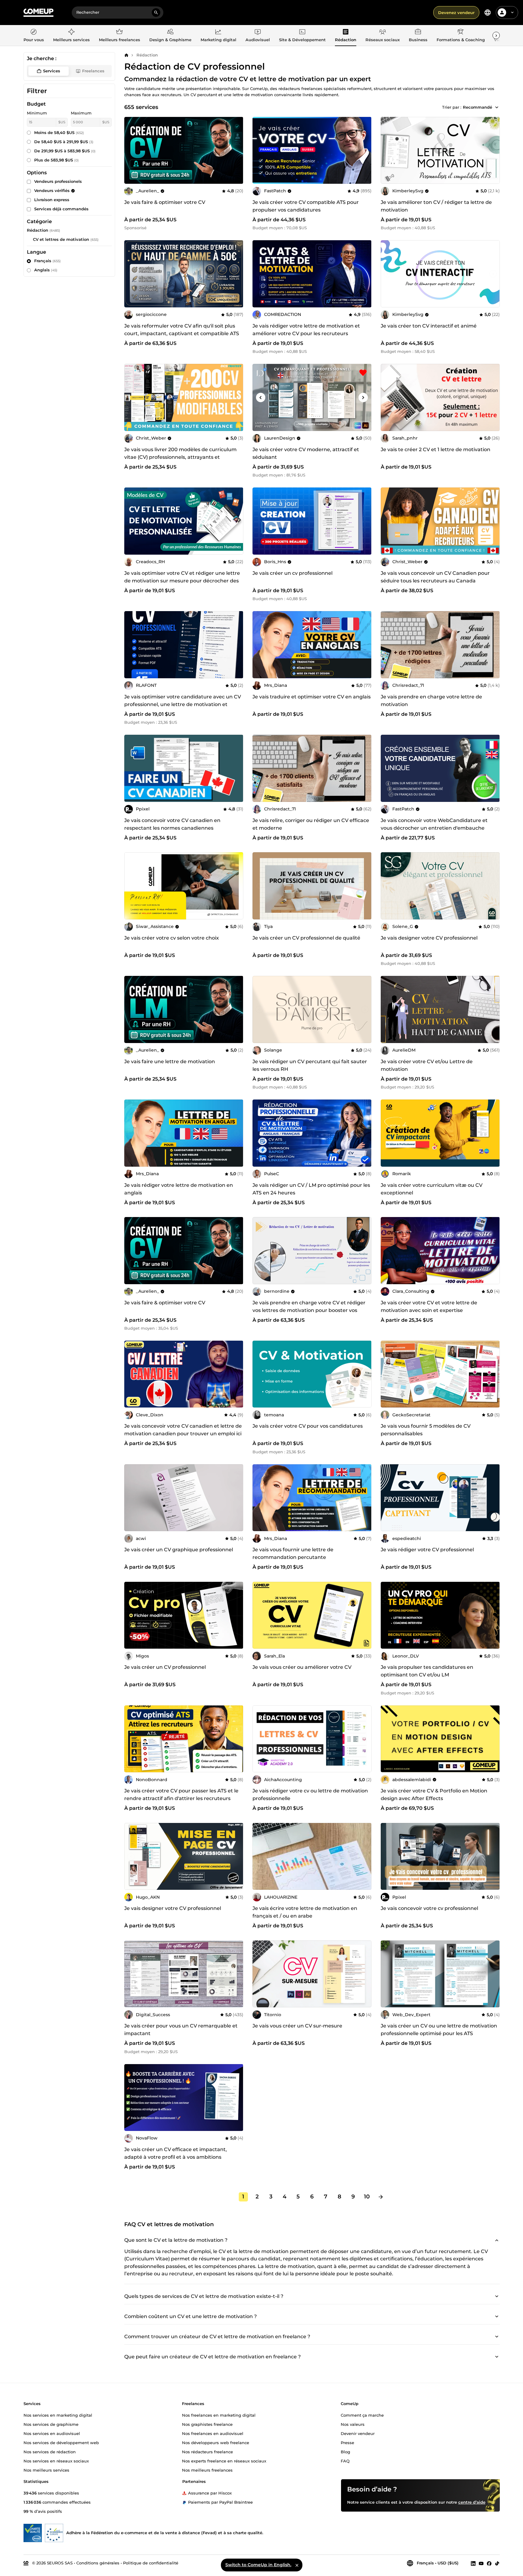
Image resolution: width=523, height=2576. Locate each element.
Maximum (81, 113)
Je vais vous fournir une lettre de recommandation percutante (293, 1553)
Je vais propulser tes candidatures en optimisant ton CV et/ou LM (427, 1671)
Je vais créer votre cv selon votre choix (172, 938)
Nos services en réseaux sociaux (56, 2461)
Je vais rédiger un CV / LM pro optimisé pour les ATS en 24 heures (311, 1189)
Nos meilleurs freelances (207, 2470)
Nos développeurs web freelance (216, 2442)
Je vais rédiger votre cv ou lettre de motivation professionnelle (310, 1795)
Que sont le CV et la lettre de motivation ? (176, 2240)
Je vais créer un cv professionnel (292, 573)
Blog (345, 2451)
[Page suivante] (381, 2197)
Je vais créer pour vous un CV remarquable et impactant (181, 2030)
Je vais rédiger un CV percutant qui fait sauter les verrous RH (310, 1065)
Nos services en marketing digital (58, 2415)
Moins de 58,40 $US (59, 132)
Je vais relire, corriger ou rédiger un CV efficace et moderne (311, 824)
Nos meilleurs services (46, 2470)
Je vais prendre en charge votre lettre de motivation (431, 701)
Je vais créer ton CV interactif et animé (429, 326)
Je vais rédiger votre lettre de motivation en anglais (179, 1189)
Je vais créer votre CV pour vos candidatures (308, 1426)
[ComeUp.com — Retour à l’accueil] (38, 13)
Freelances (93, 71)
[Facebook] (489, 2563)
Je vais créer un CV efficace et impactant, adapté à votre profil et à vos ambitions (176, 2153)
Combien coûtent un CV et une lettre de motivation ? (191, 2316)
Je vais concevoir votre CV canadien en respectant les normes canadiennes (172, 824)
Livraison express (52, 200)
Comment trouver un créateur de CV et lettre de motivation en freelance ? (217, 2337)
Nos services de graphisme (51, 2424)
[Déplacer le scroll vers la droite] (496, 35)
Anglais (46, 270)
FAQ (345, 2461)
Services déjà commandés (61, 209)
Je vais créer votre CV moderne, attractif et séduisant (306, 453)
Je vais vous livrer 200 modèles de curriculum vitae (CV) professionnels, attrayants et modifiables (180, 457)
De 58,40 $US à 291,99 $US (64, 142)
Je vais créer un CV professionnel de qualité (306, 938)
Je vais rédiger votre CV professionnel (427, 1550)
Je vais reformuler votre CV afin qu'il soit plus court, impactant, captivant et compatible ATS (182, 330)
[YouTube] (481, 2563)
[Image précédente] (259, 150)
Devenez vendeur (456, 13)
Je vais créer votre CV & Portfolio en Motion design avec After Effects (434, 1795)
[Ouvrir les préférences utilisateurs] (512, 13)
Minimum (37, 113)
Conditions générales (98, 2563)
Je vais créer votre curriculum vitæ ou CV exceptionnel (432, 1189)
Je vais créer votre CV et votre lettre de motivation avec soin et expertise (429, 1306)
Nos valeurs (353, 2424)
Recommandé (478, 107)
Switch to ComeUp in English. (258, 2565)
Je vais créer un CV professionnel (165, 1667)
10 (367, 2197)
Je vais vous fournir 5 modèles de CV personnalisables (426, 1430)
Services (52, 71)
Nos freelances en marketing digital (219, 2415)
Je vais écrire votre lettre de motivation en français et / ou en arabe (305, 1912)
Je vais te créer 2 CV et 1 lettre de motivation (436, 449)
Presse (347, 2442)
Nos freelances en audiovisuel (213, 2433)
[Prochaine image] (365, 150)
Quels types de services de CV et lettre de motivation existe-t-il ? (204, 2296)
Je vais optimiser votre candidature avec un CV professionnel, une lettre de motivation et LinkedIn (183, 704)
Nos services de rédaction (50, 2451)
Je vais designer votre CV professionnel (429, 938)
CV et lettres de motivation (61, 239)
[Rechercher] (156, 13)
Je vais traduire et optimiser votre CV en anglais (312, 697)
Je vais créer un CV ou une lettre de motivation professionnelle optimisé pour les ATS (439, 2030)
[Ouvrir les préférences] (488, 13)
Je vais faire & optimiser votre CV (165, 202)
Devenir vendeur (358, 2433)
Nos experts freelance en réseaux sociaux (224, 2461)
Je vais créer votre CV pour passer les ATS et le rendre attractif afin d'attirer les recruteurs (181, 1795)
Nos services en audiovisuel (52, 2433)
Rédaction (147, 55)
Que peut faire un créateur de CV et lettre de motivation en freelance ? (212, 2357)
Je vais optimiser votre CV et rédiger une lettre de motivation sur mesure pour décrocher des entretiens (182, 581)
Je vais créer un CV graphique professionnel (179, 1550)
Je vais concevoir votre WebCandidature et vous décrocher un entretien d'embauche (434, 824)
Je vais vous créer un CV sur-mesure (297, 2026)
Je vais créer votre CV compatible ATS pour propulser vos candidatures (306, 206)
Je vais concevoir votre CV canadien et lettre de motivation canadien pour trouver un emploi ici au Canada (183, 1434)
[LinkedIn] (473, 2563)
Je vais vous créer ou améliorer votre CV (302, 1667)
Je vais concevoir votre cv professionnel (429, 1908)
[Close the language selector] (297, 2565)
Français (47, 261)
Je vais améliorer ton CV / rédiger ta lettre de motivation (436, 206)
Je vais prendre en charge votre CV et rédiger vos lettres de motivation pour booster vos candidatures (309, 1310)
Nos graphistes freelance (207, 2424)
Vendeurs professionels (58, 181)
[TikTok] (497, 2563)
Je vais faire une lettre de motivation (170, 1062)
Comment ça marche (362, 2415)
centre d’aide (472, 2502)
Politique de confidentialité (151, 2563)
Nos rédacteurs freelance (207, 2451)
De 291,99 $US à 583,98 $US (65, 151)
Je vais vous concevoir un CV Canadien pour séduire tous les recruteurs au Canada (435, 577)
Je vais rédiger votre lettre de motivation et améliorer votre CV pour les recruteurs (306, 330)
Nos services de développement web (61, 2442)
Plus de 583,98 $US (56, 160)
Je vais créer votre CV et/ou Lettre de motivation (427, 1065)
